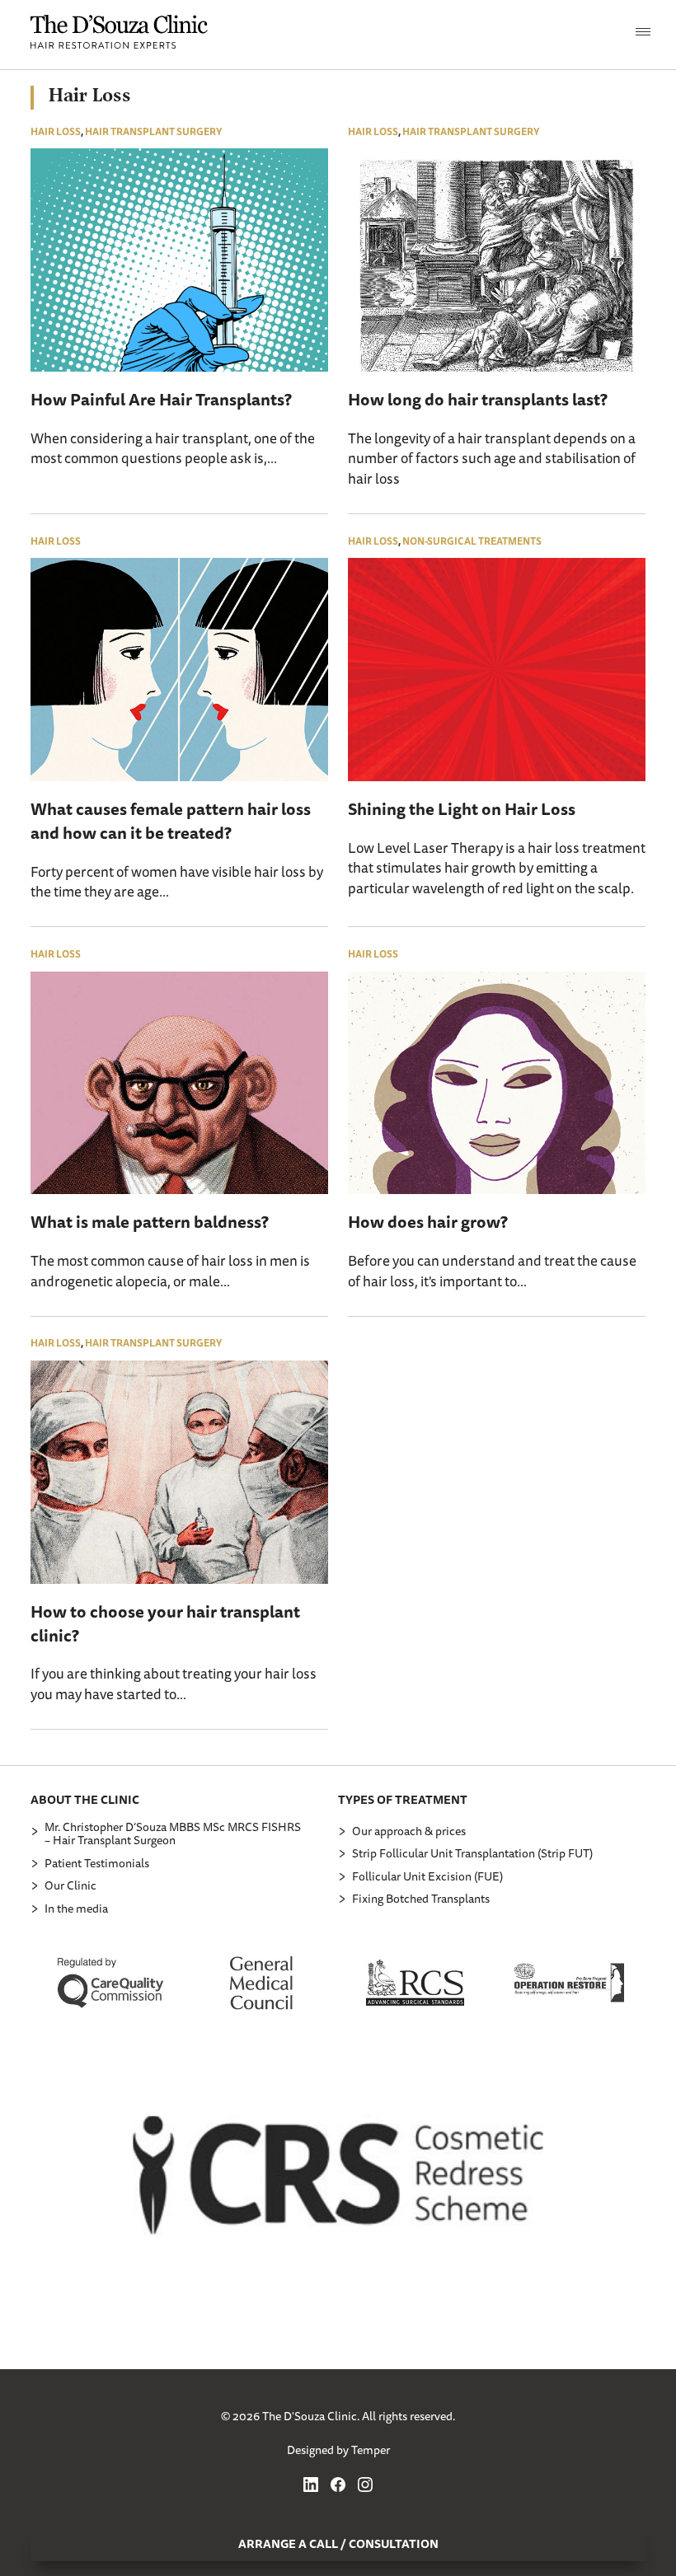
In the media (76, 1909)
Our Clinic (70, 1885)
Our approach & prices (409, 1831)
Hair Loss (56, 131)
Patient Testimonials (97, 1863)
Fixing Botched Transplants (421, 1899)
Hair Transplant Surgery (153, 131)
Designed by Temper (338, 2450)
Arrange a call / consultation (338, 2544)
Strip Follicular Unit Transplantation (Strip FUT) (472, 1853)
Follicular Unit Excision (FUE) (427, 1876)
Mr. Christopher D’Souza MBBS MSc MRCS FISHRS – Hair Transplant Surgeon (173, 1834)
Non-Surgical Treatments (472, 541)
